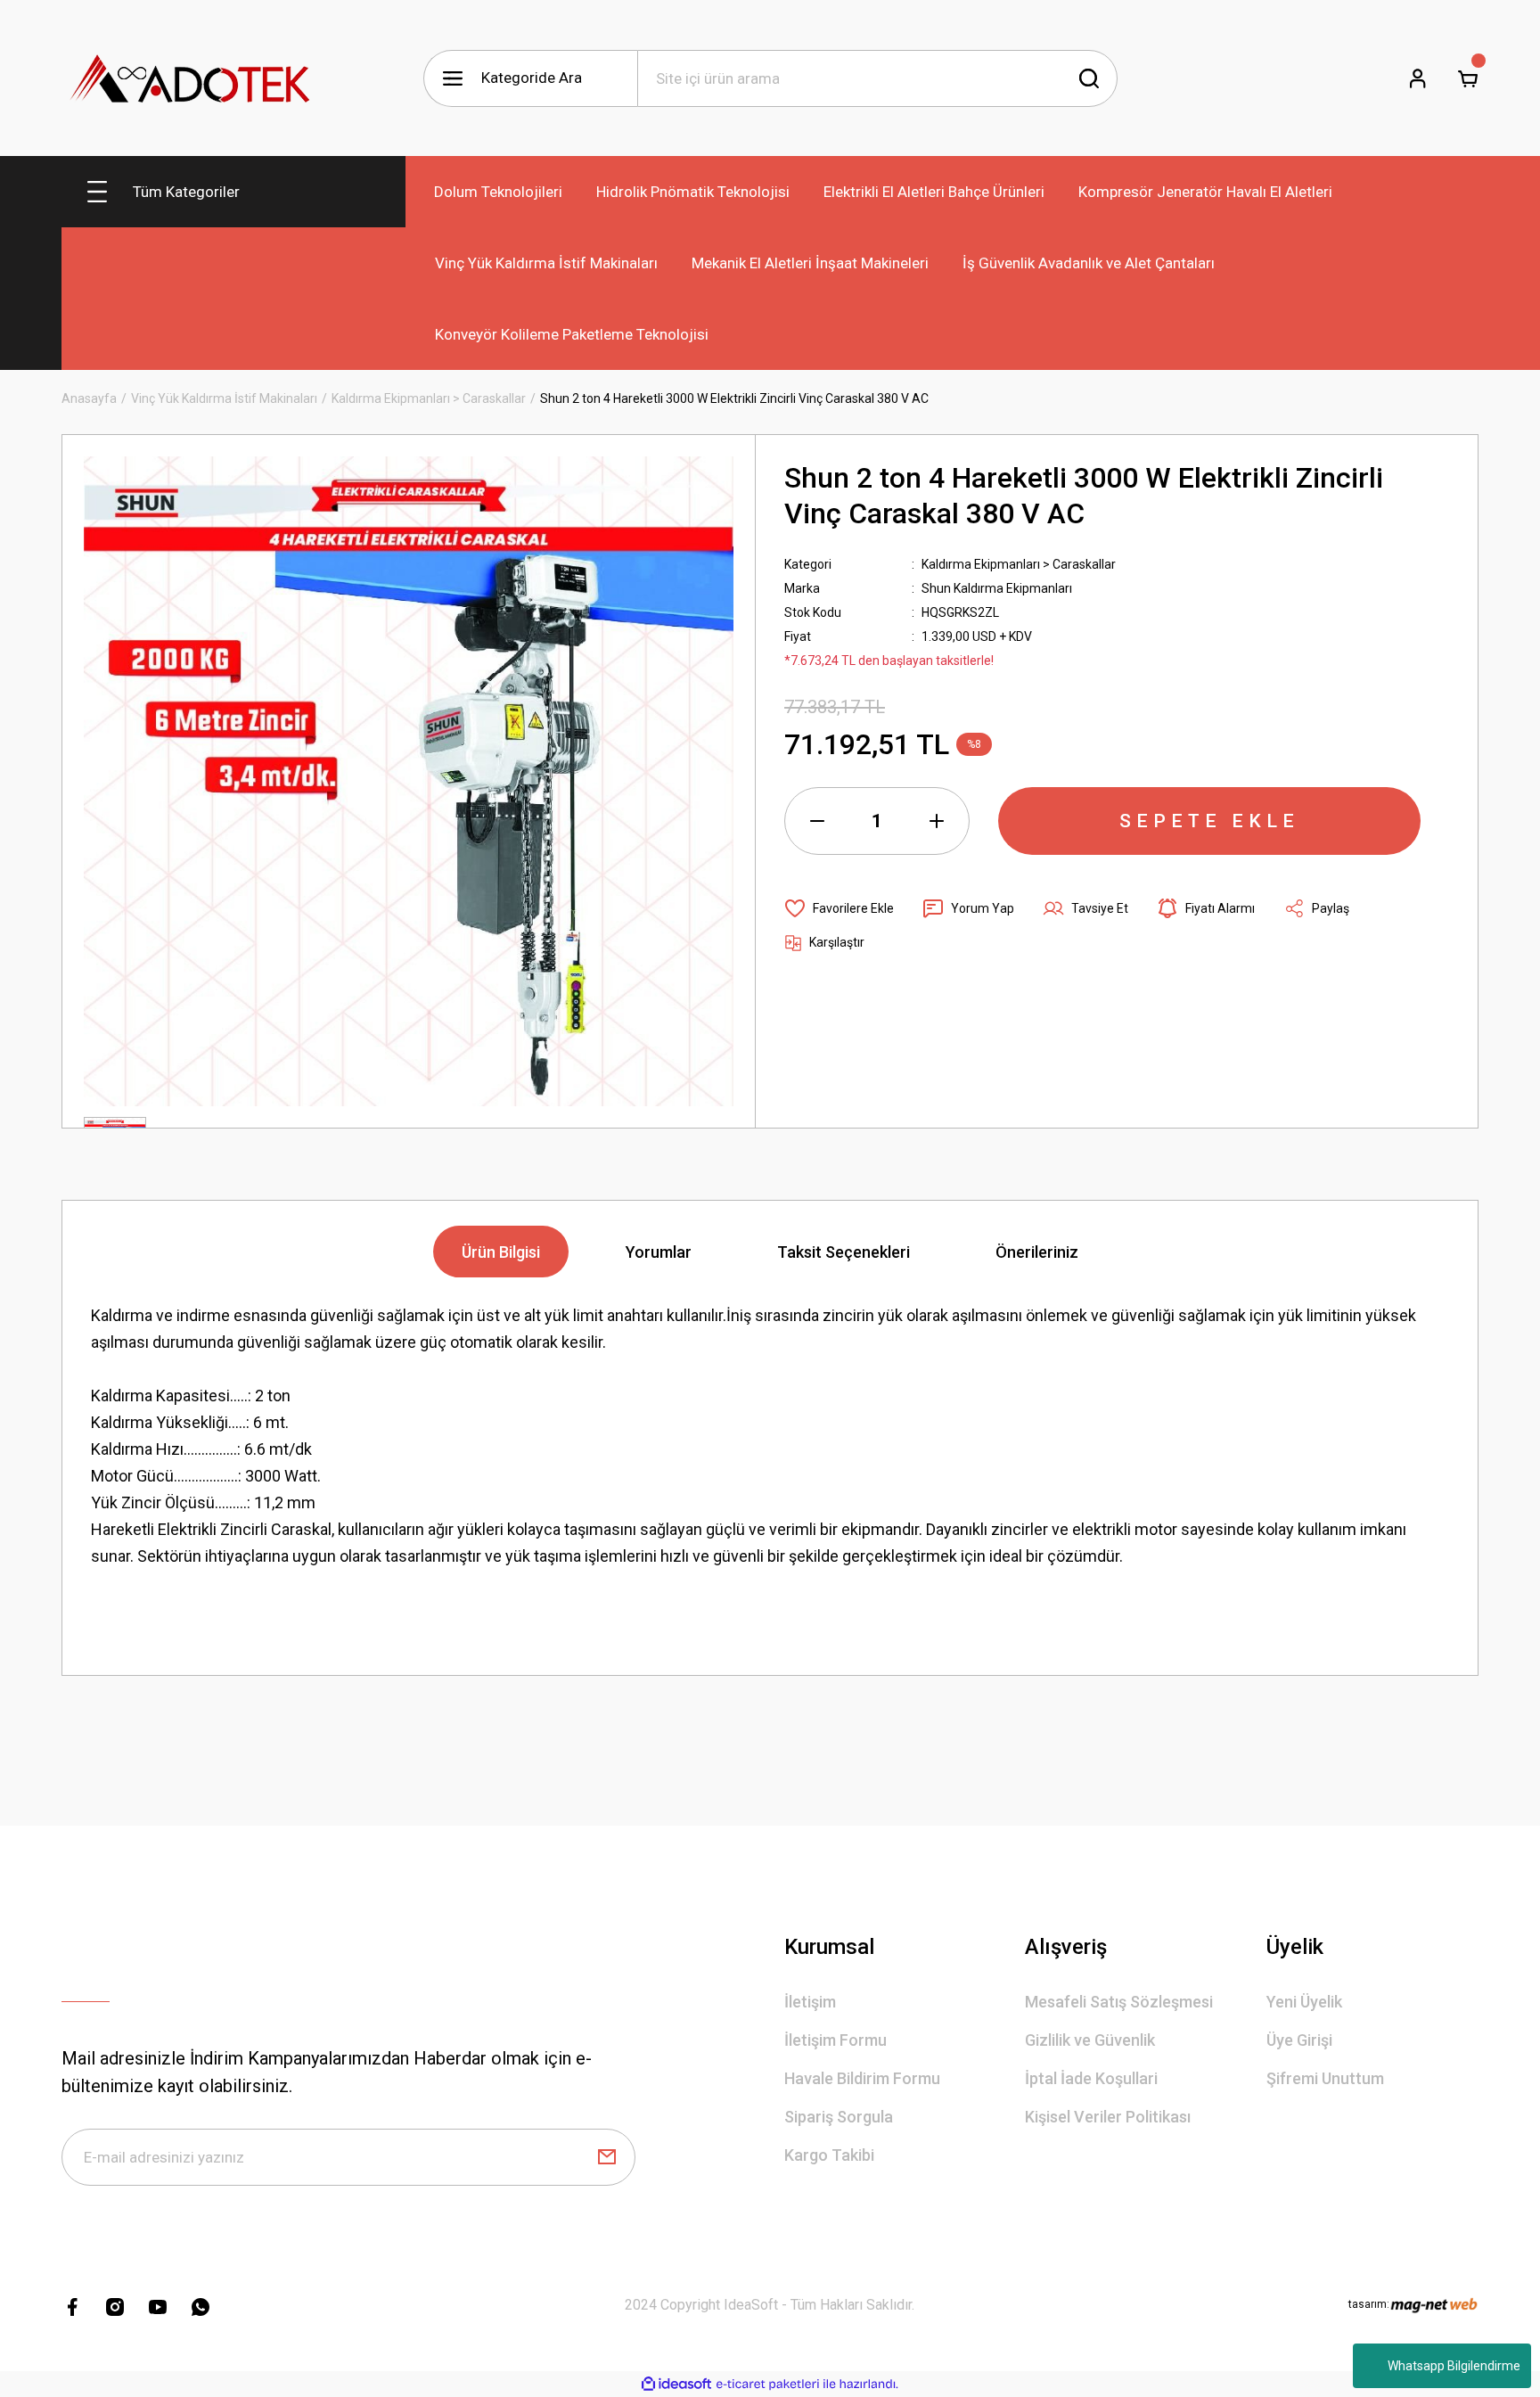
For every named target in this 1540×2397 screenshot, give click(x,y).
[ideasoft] (676, 2384)
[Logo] (191, 78)
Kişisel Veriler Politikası (1108, 2117)
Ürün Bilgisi (501, 1252)
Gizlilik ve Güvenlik (1090, 2040)
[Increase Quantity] (937, 821)
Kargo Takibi (829, 2155)
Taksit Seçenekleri (844, 1252)
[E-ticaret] (768, 2385)
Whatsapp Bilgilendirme (1454, 2366)
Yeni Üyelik (1304, 2002)
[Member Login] (1418, 78)
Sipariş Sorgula (839, 2117)
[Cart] (1468, 78)
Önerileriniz (1037, 1252)
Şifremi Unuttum (1325, 2078)
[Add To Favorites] (839, 908)
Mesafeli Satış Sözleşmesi (1119, 2002)
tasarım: (1369, 2304)
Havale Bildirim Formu (862, 2078)
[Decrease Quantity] (817, 821)
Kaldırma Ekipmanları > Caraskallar (1019, 564)
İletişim (810, 2002)
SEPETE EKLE (1209, 821)
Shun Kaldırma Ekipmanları (997, 588)
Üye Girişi (1299, 2040)
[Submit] (607, 2157)
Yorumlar (659, 1252)
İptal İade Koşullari (1091, 2078)
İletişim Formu (836, 2040)
